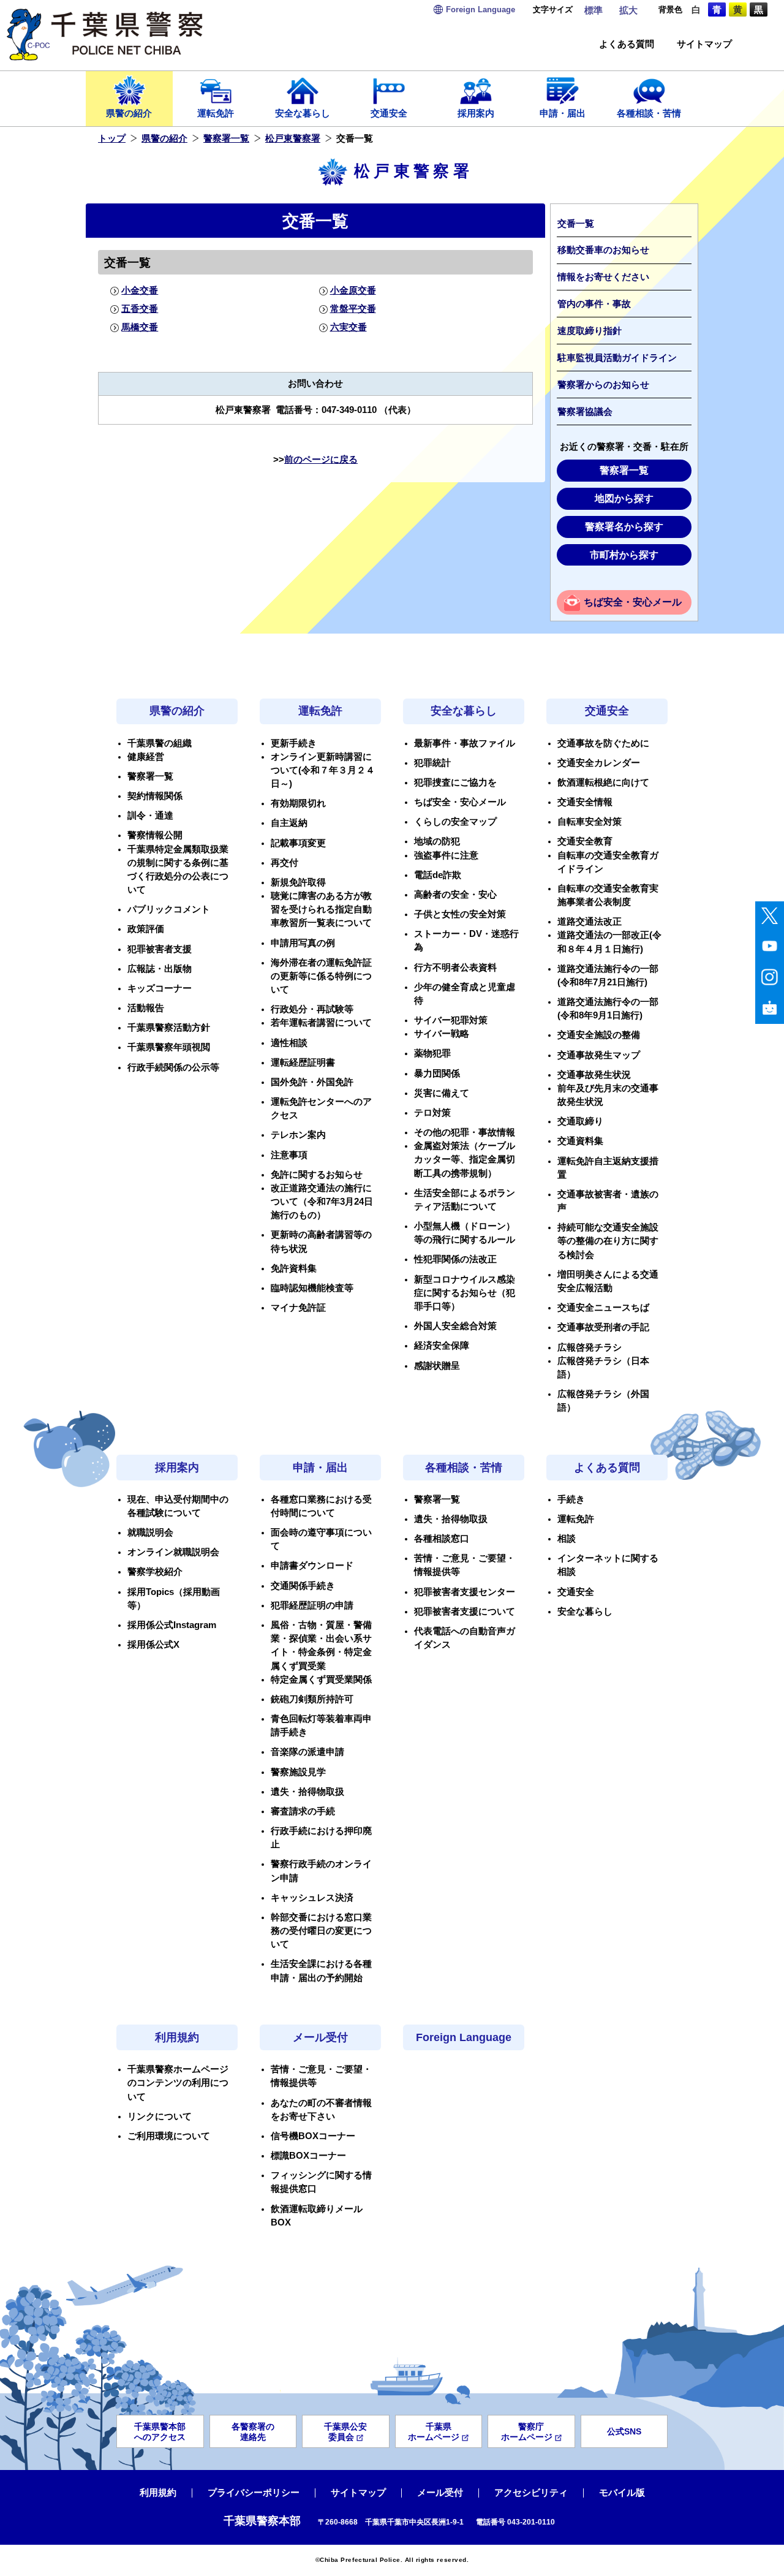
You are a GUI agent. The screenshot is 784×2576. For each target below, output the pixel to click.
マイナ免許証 (298, 1308)
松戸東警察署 (293, 138)
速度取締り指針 (590, 331)
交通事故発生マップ (599, 1055)
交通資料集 (580, 1141)
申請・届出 (563, 113)
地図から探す (624, 498)
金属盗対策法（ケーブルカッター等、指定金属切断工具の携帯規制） (465, 1159)
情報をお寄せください (603, 277)
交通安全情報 (585, 802)
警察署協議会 (585, 412)
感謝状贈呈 (437, 1366)
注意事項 (289, 1155)
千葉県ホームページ (434, 2432)
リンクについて (160, 2116)
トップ (112, 138)
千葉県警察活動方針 (169, 1028)
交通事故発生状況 (594, 1075)
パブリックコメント (169, 909)
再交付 (285, 863)
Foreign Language (464, 2037)
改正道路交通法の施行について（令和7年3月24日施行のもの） (322, 1202)
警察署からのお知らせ (603, 385)
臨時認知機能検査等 (312, 1288)
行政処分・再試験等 (312, 1009)
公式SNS (624, 2431)
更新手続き (294, 743)
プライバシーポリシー (254, 2493)
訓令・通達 (150, 816)
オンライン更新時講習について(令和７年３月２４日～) (323, 770)
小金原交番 (353, 290)
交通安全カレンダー (599, 763)
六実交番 (348, 327)
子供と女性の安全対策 (460, 914)
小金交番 (140, 290)
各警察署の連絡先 (253, 2432)
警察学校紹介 (155, 1572)
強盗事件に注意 (446, 855)
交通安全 (389, 113)
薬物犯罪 (432, 1053)
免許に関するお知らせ (317, 1175)
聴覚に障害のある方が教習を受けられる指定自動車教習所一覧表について (321, 909)
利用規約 (177, 2037)
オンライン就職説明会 (173, 1552)
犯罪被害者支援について (465, 1612)
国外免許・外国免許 (312, 1082)
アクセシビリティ (531, 2493)
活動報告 (146, 1008)
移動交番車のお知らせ (603, 250)
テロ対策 (432, 1113)
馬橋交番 (140, 327)
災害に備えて (442, 1093)
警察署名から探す (624, 527)
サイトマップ (704, 44)
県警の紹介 (129, 113)
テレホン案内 (298, 1135)
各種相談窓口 (442, 1539)
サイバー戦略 (442, 1034)
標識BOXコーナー (308, 2156)
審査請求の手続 (303, 1811)
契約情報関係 (155, 796)
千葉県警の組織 (160, 743)
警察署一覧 (226, 138)
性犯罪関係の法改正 (455, 1259)
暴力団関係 (437, 1074)
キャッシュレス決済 (312, 1898)
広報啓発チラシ (590, 1347)
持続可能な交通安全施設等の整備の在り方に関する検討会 (608, 1241)
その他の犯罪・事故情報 (465, 1132)
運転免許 (216, 113)
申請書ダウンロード (312, 1566)
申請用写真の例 (303, 943)
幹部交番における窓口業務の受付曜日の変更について (321, 1931)
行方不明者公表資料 (455, 968)
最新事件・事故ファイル (465, 743)
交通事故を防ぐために (603, 743)
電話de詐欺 (438, 875)
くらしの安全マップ (455, 822)
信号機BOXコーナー (313, 2136)
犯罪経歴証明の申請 (312, 1605)
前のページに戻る (321, 460)
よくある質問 (627, 44)
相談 (567, 1539)
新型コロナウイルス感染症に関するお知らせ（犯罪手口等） (465, 1293)
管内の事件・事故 (594, 304)
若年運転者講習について (321, 1023)
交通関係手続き (303, 1586)
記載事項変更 (298, 843)
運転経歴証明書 (303, 1063)
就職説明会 (150, 1532)
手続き (571, 1499)
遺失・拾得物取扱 (307, 1792)
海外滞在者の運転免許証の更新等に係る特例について (321, 976)
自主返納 (289, 823)
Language (481, 9)
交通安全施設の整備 (599, 1035)
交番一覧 (576, 224)
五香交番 (140, 309)
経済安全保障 (442, 1346)
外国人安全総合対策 (455, 1326)
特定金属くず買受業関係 (321, 1680)
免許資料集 (294, 1268)
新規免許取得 (298, 882)
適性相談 (289, 1043)
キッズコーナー (160, 988)
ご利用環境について (169, 2136)
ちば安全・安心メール (633, 602)
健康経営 (146, 757)
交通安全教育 (585, 841)
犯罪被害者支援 (160, 949)
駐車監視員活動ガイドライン (617, 358)
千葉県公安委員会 (345, 2432)
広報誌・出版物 (160, 969)
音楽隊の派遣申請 (307, 1752)
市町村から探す (624, 555)
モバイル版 (622, 2493)
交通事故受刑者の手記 (603, 1327)
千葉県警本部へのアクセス (160, 2432)
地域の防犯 (437, 841)
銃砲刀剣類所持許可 (312, 1699)
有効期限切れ (298, 803)
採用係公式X (153, 1645)
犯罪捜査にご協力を (455, 782)
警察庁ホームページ (527, 2432)
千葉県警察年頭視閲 (169, 1047)
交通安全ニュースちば (603, 1308)
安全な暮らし (303, 113)
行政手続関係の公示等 (173, 1067)
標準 (594, 10)
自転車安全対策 (590, 822)
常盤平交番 (353, 309)
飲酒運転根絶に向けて (603, 782)
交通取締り (580, 1121)
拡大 (628, 10)
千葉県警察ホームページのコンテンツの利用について (178, 2083)
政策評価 (146, 929)
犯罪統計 (432, 763)
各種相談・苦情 (649, 113)
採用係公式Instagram (172, 1625)
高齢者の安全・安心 (455, 895)
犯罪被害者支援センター (465, 1592)
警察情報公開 (155, 835)
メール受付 (320, 2037)
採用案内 (476, 113)
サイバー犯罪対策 (451, 1020)
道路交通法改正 (590, 922)
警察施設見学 (298, 1772)
